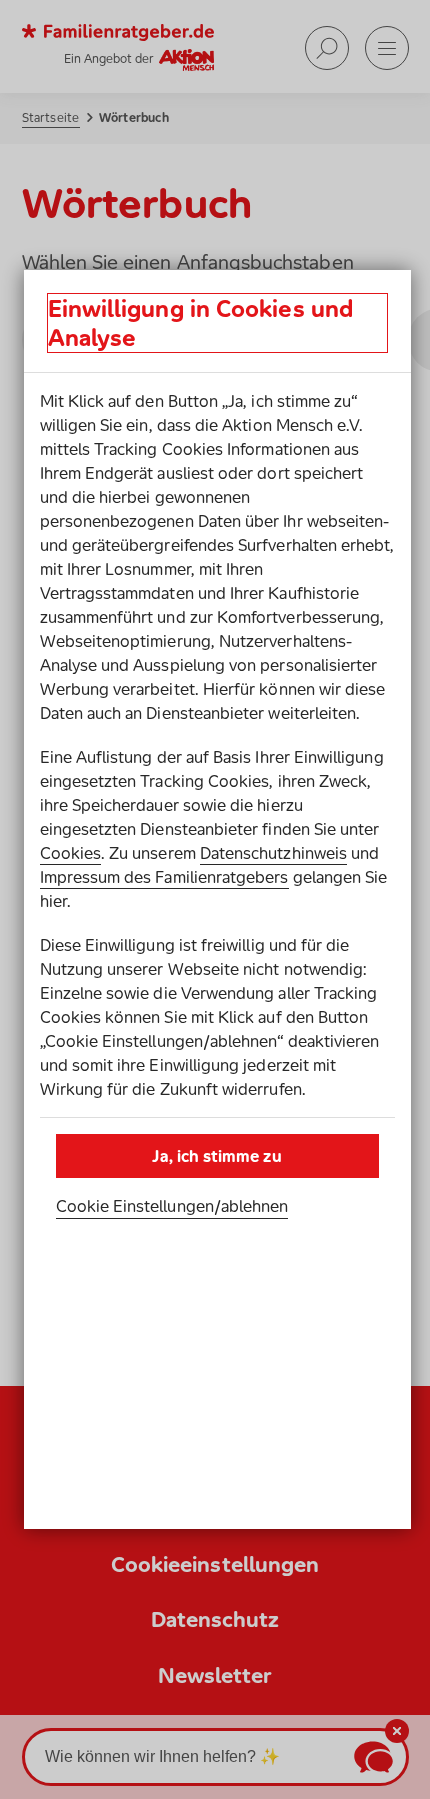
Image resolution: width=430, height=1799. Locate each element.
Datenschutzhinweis (273, 853)
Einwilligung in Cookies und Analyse (200, 323)
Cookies (70, 853)
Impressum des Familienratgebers (164, 877)
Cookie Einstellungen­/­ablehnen (172, 1206)
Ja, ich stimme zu (216, 1156)
